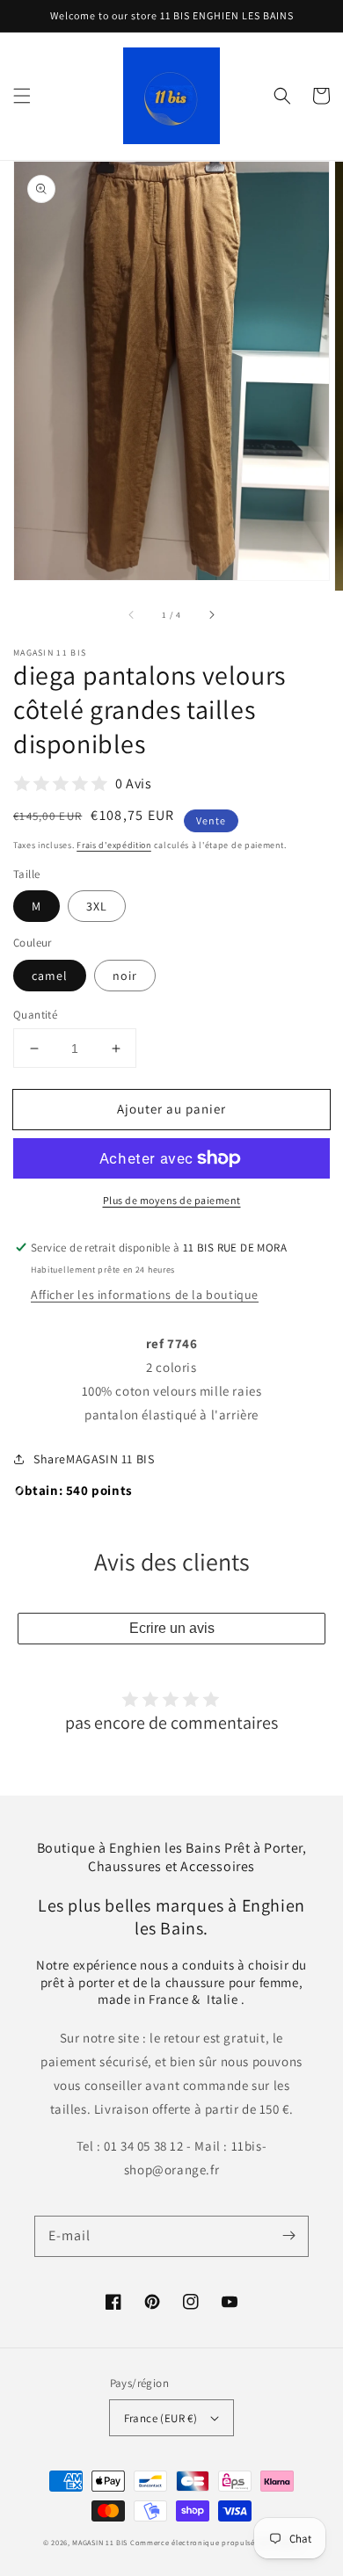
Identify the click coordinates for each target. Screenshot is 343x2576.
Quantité (35, 1015)
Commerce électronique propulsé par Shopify (215, 2542)
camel (50, 976)
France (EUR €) (161, 2418)
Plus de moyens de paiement (172, 1200)
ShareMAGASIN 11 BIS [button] (94, 1459)
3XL (97, 906)
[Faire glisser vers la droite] (211, 615)
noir (125, 976)
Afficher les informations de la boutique (145, 1295)
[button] (22, 96)
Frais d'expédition (114, 845)
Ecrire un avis (172, 1628)
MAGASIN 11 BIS (101, 2542)
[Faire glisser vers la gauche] (132, 615)
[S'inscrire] (288, 2236)
